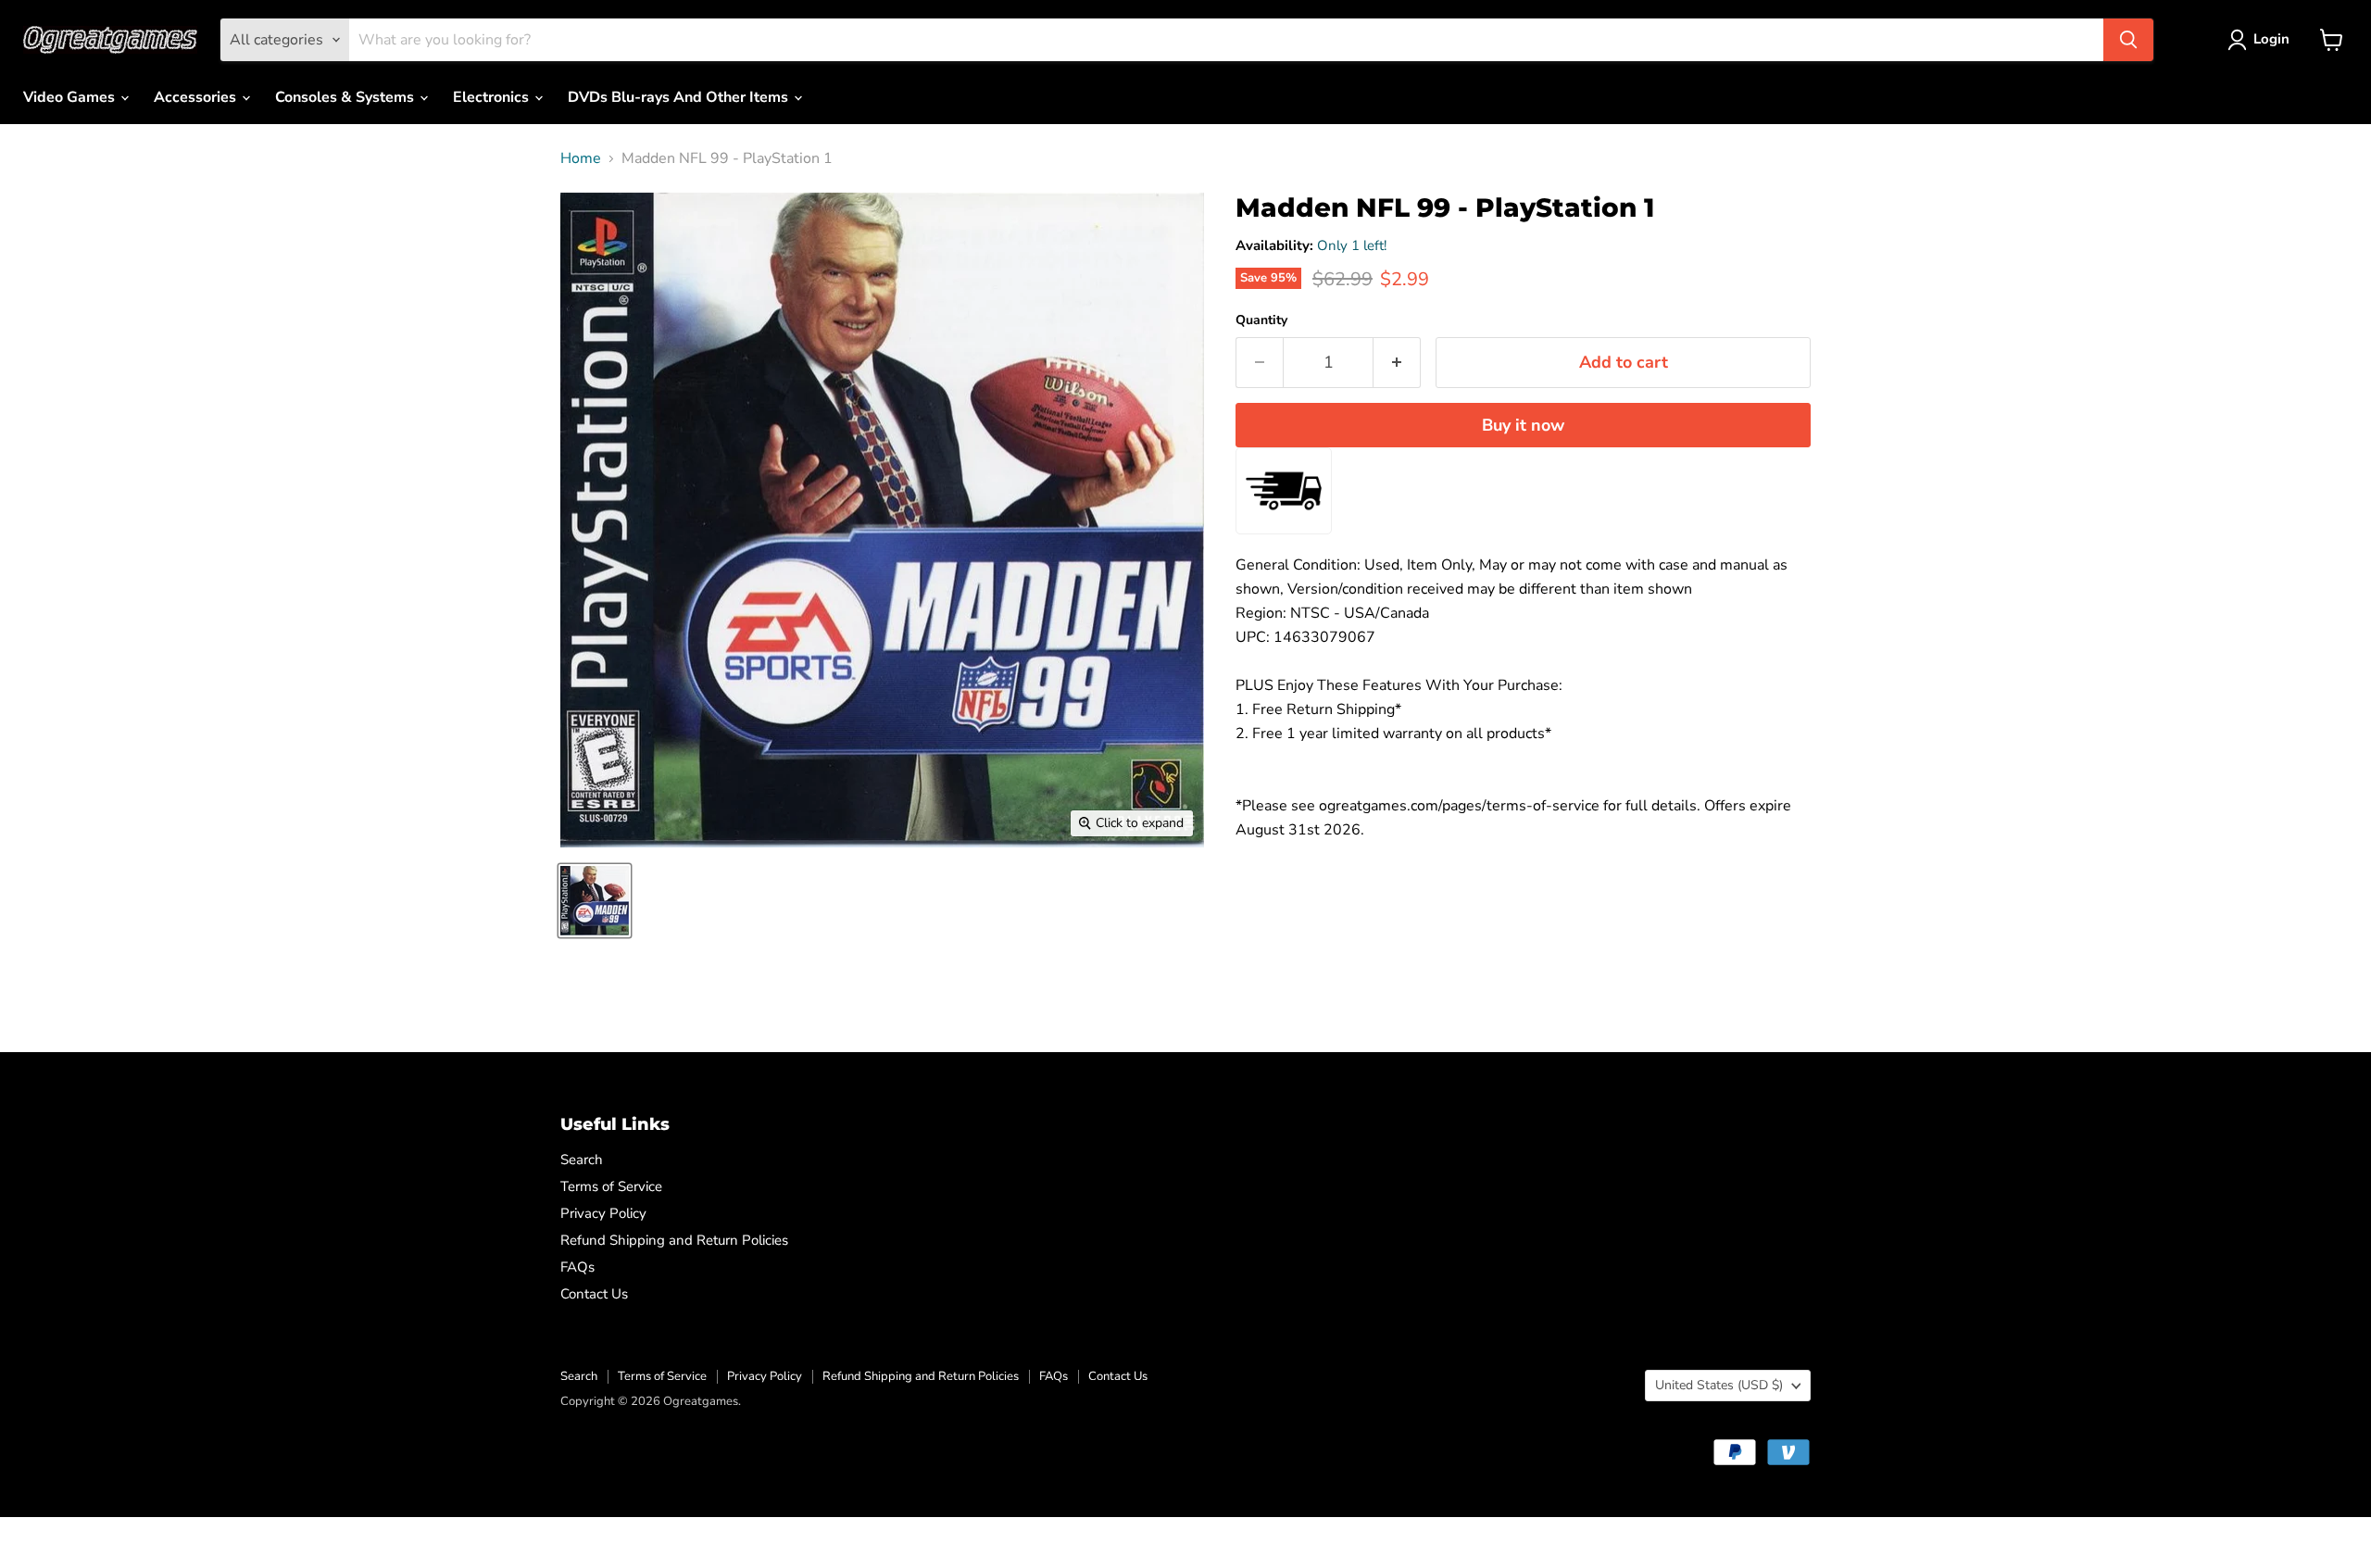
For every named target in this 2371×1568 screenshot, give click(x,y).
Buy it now (1523, 425)
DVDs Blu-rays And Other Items (680, 97)
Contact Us (594, 1294)
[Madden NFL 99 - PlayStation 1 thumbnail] (595, 901)
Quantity (1261, 320)
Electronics (493, 97)
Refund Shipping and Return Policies (674, 1240)
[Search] (2128, 40)
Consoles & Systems (346, 97)
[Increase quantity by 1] (1397, 363)
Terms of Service (611, 1186)
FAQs (577, 1267)
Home (581, 158)
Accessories (197, 97)
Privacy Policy (603, 1213)
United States (1719, 1385)
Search (582, 1160)
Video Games (71, 97)
